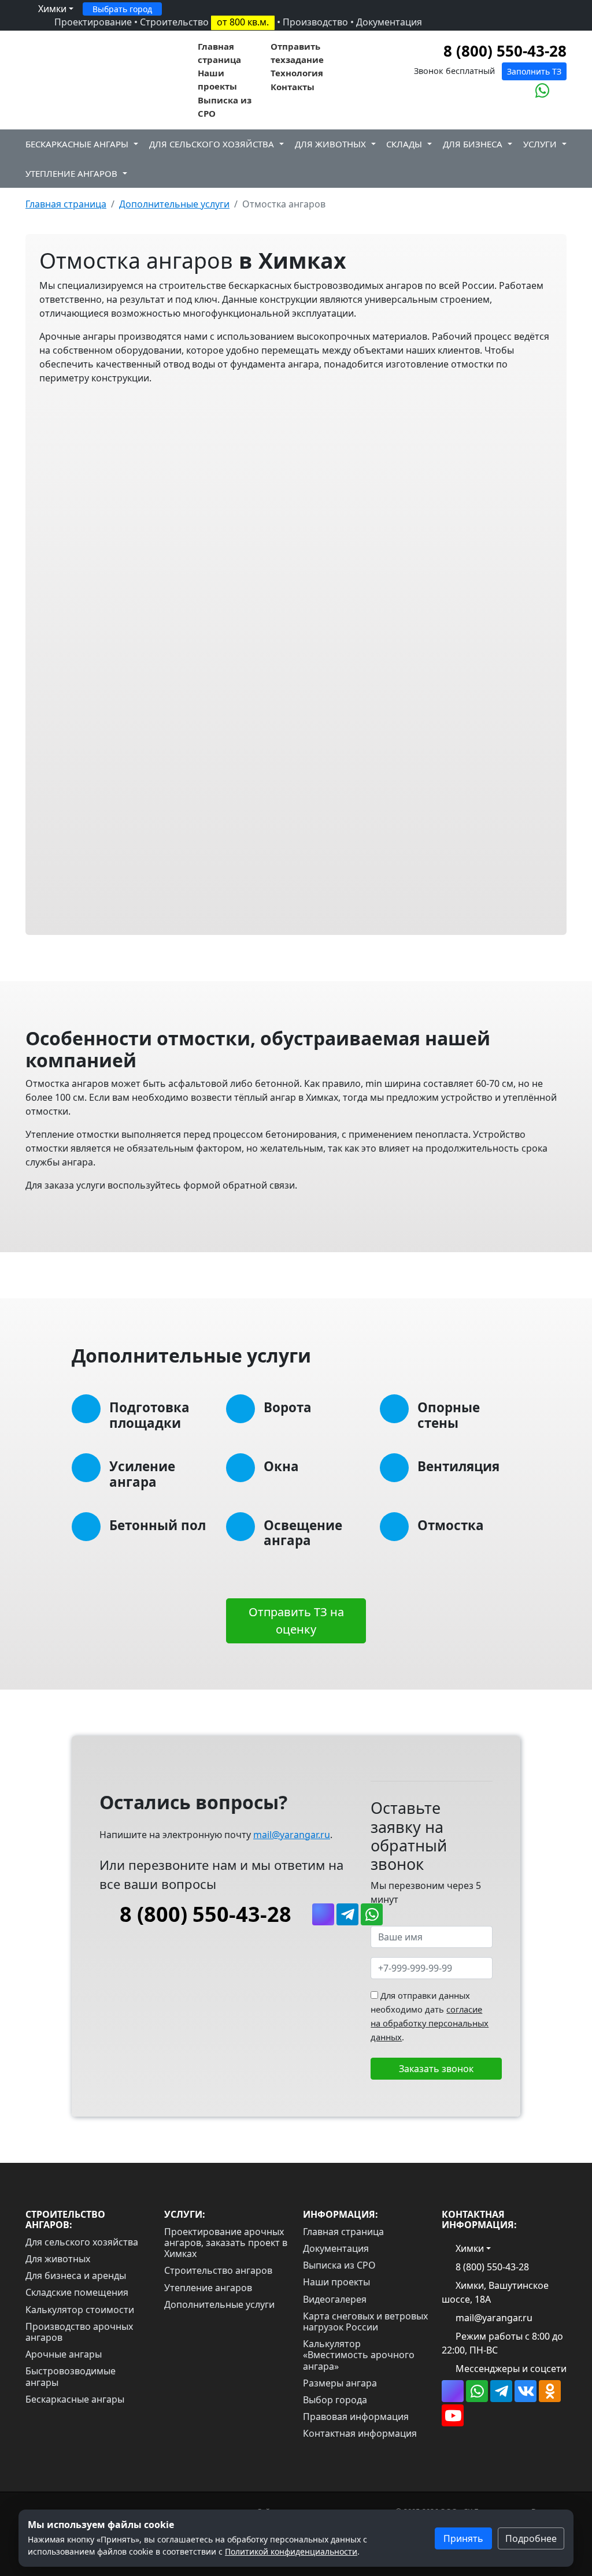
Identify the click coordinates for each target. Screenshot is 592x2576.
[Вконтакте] (526, 2391)
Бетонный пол (158, 1525)
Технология (297, 73)
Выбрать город (122, 9)
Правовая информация (356, 2417)
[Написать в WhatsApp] (543, 91)
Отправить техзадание (297, 53)
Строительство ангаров (218, 2270)
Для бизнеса (473, 144)
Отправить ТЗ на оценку (296, 1621)
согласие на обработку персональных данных (430, 2023)
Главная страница (219, 53)
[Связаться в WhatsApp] (477, 2391)
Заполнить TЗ (534, 71)
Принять (463, 2538)
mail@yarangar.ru (292, 1835)
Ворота (288, 1407)
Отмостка (451, 1525)
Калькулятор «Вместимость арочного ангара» (359, 2355)
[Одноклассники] (550, 2391)
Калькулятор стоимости (80, 2310)
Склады (404, 144)
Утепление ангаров (71, 173)
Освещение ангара (303, 1533)
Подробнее (531, 2538)
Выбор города (335, 2400)
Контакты (293, 87)
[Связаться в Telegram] (347, 1914)
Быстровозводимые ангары (71, 2376)
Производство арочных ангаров (79, 2332)
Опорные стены (449, 1415)
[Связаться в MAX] (523, 91)
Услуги (540, 144)
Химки (51, 9)
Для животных (330, 144)
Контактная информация (360, 2433)
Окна (281, 1466)
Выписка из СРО (225, 107)
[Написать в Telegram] (560, 91)
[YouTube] (453, 2415)
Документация (389, 22)
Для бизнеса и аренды (76, 2276)
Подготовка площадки (149, 1415)
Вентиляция (458, 1466)
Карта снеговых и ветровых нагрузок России (365, 2321)
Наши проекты (217, 79)
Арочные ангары (64, 2354)
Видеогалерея (335, 2299)
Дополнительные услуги (219, 2304)
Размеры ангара (340, 2383)
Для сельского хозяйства (212, 144)
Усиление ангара (142, 1474)
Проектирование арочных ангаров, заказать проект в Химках (226, 2243)
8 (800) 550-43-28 (503, 51)
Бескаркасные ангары (77, 144)
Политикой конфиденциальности (291, 2551)
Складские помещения (77, 2292)
